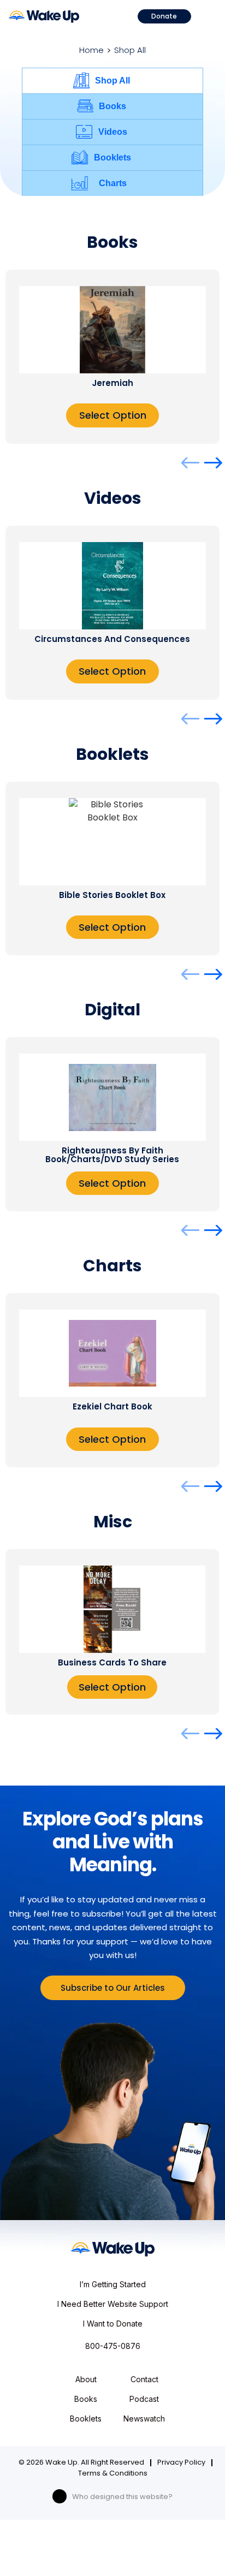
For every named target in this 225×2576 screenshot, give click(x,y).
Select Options (112, 1687)
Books (112, 106)
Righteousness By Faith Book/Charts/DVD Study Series (112, 1155)
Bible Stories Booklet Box (112, 895)
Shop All (112, 81)
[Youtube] (60, 2496)
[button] (207, 15)
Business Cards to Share (112, 1662)
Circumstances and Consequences (112, 639)
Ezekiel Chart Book (112, 1406)
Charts (113, 183)
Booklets (112, 157)
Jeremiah (112, 383)
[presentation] (190, 463)
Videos (113, 132)
